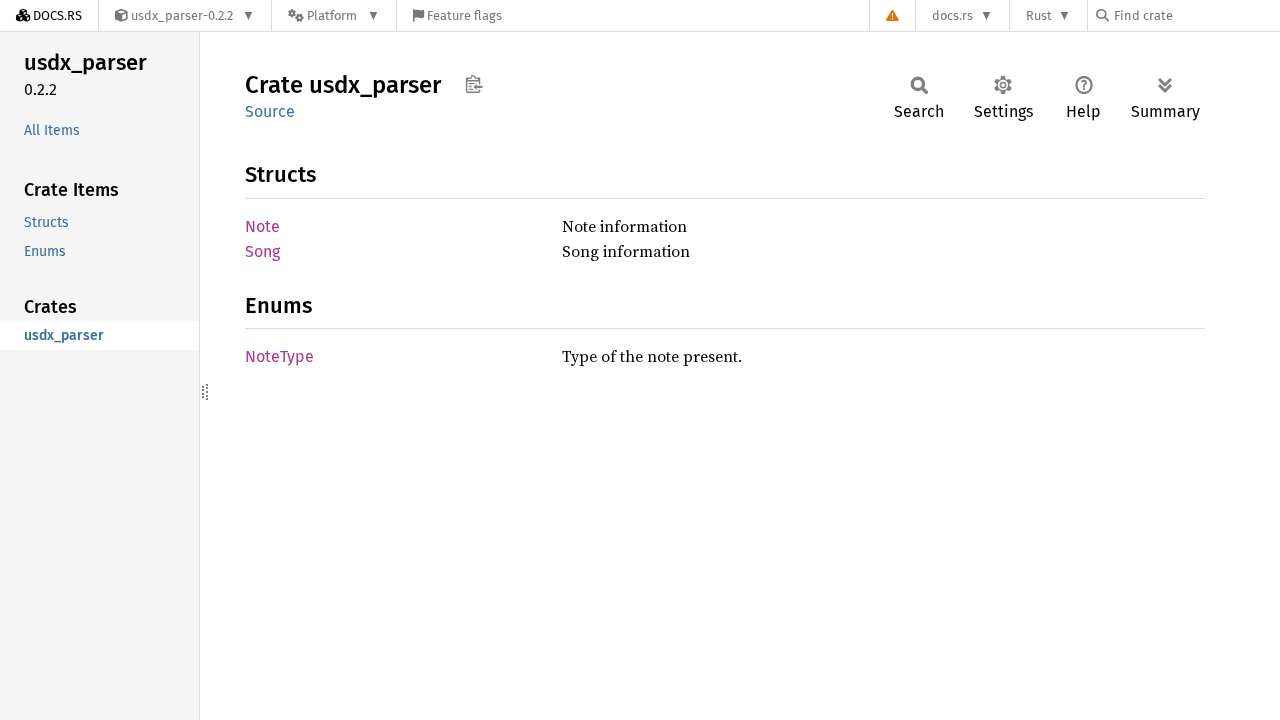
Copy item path (473, 84)
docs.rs (952, 15)
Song (262, 251)
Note (262, 226)
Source (270, 111)
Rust (1039, 15)
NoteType (279, 356)
